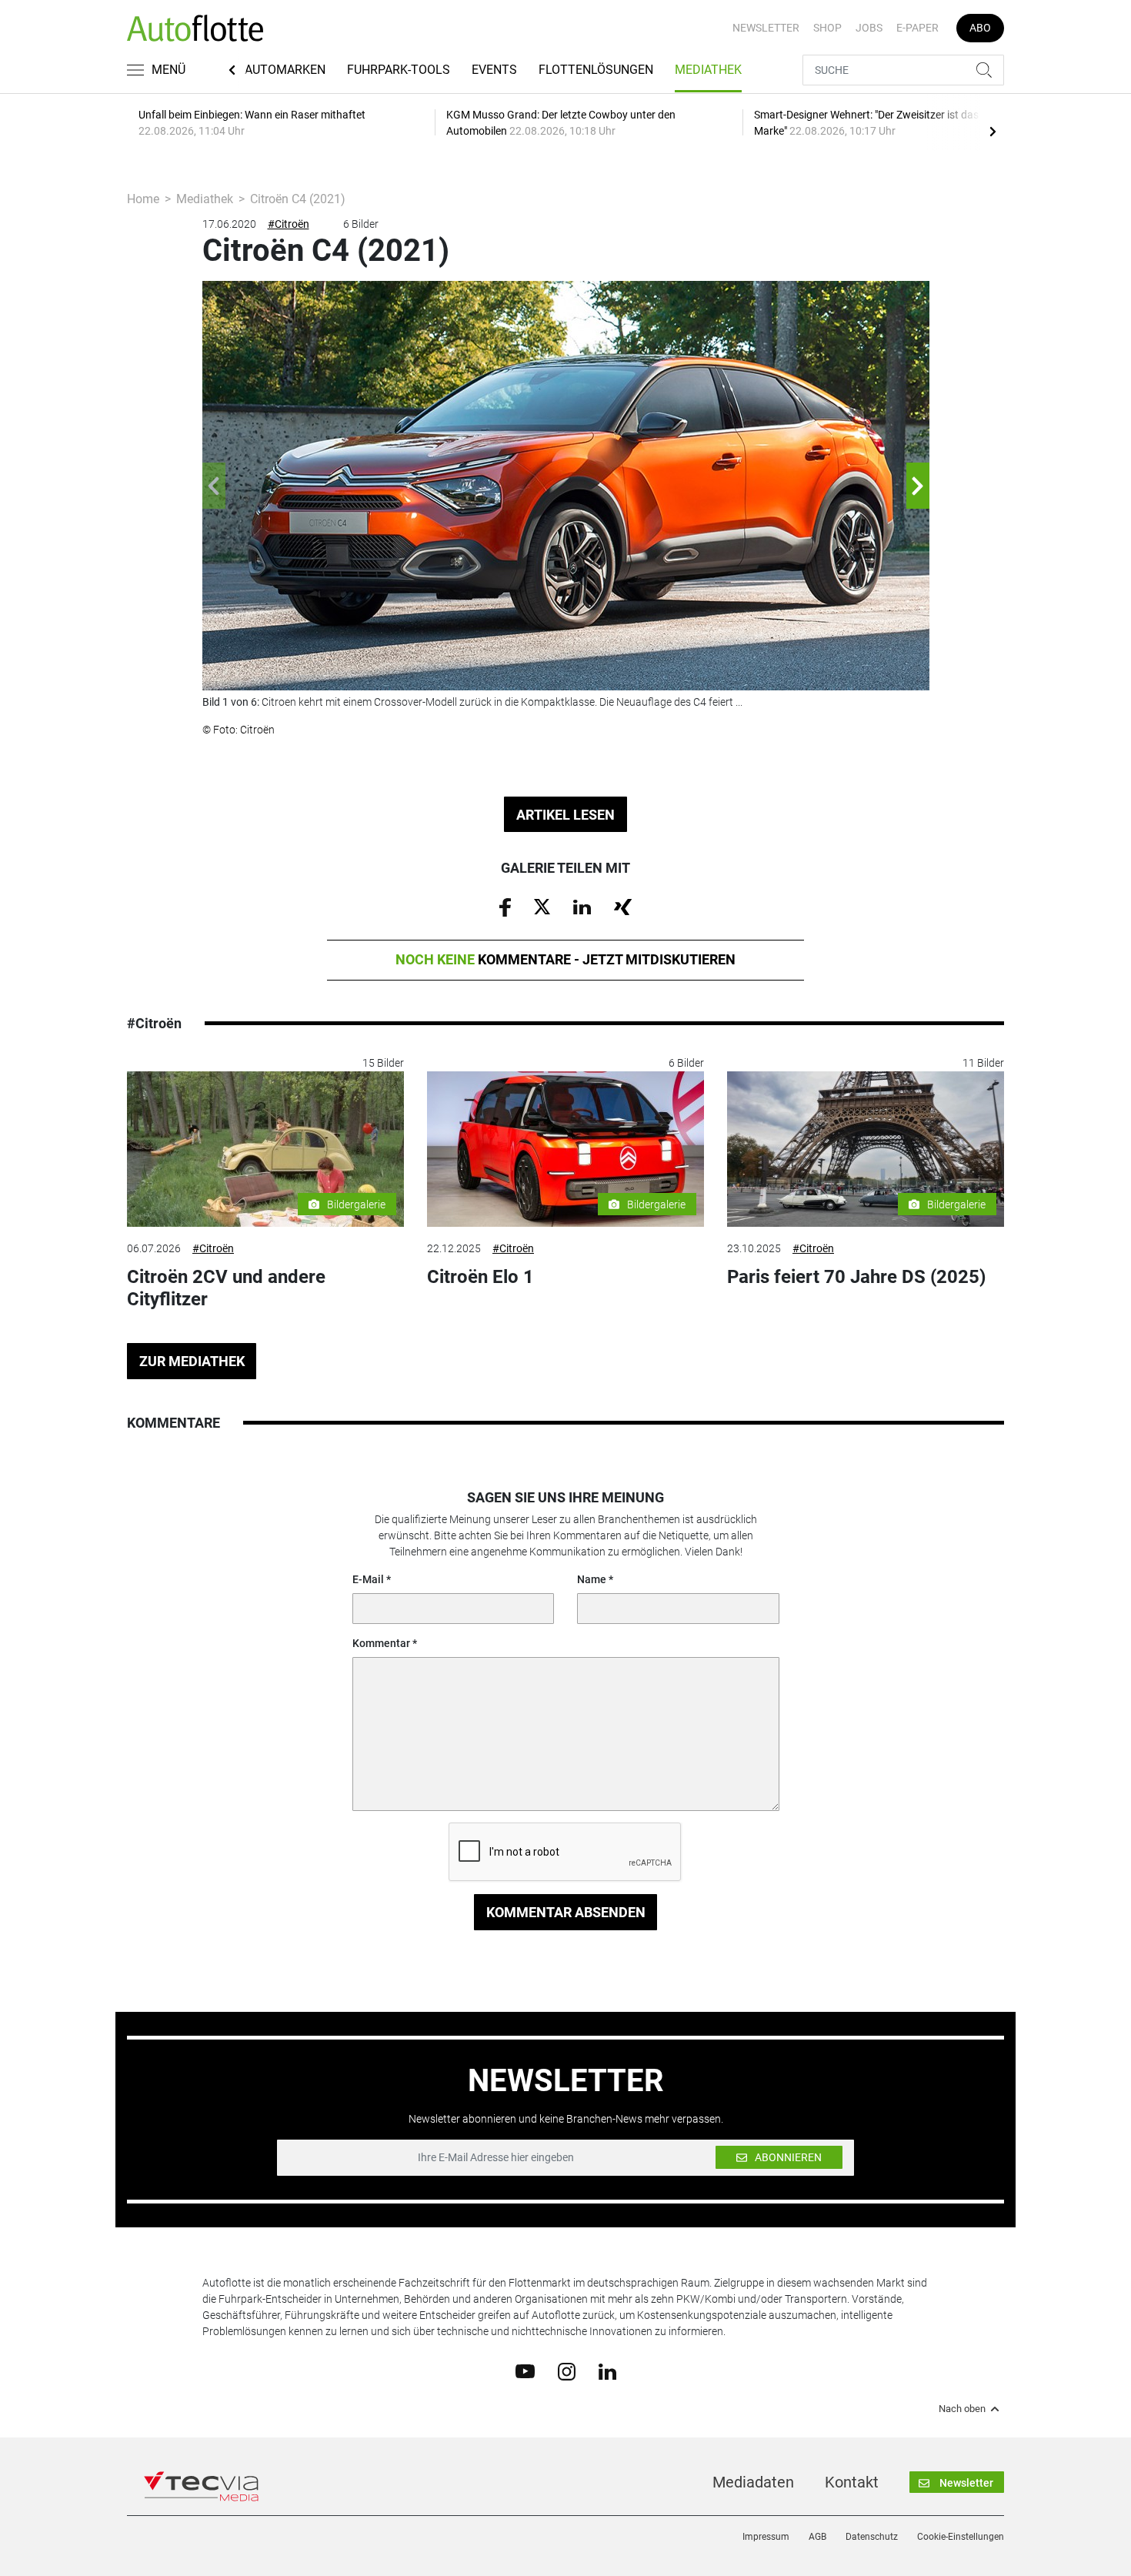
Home (143, 199)
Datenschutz (872, 2537)
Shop (827, 28)
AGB (817, 2537)
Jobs (869, 28)
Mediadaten (753, 2482)
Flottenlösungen (596, 70)
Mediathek (708, 70)
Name (592, 1579)
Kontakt (852, 2482)
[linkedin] (607, 2371)
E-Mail (368, 1579)
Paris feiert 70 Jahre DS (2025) (856, 1277)
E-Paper (917, 28)
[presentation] (993, 131)
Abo (980, 28)
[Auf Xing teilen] (623, 906)
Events (494, 70)
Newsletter (766, 28)
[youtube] (525, 2371)
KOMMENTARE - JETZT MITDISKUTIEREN (565, 959)
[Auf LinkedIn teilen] (582, 906)
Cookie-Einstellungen (961, 2537)
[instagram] (567, 2371)
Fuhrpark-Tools (399, 70)
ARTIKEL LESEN (565, 815)
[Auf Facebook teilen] (505, 907)
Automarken (285, 70)
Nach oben (962, 2409)
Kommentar (381, 1643)
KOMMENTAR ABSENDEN (566, 1912)
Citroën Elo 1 (480, 1277)
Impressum (766, 2537)
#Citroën (289, 224)
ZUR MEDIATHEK (192, 1361)
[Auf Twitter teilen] (542, 906)
